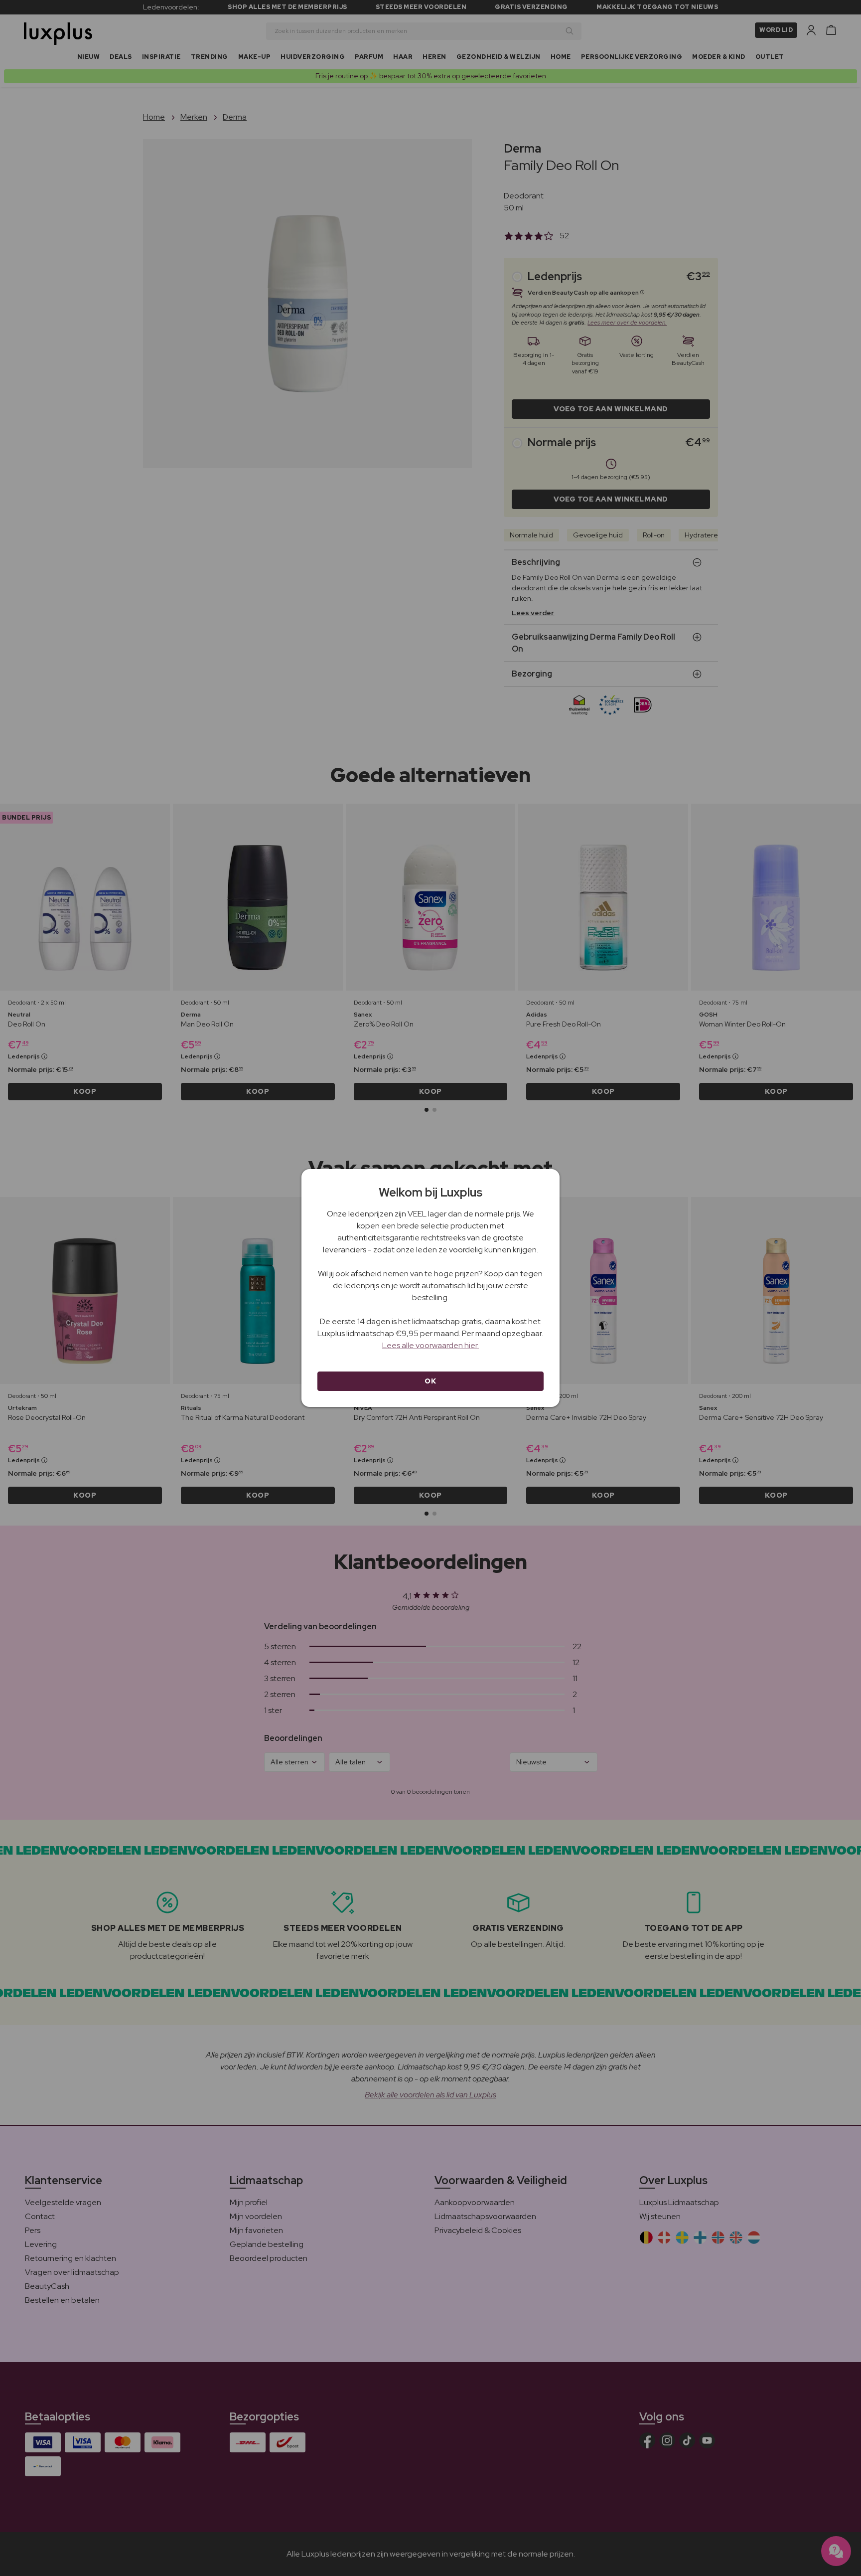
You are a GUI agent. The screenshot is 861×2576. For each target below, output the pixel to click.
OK (430, 1381)
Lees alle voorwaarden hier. (430, 1345)
